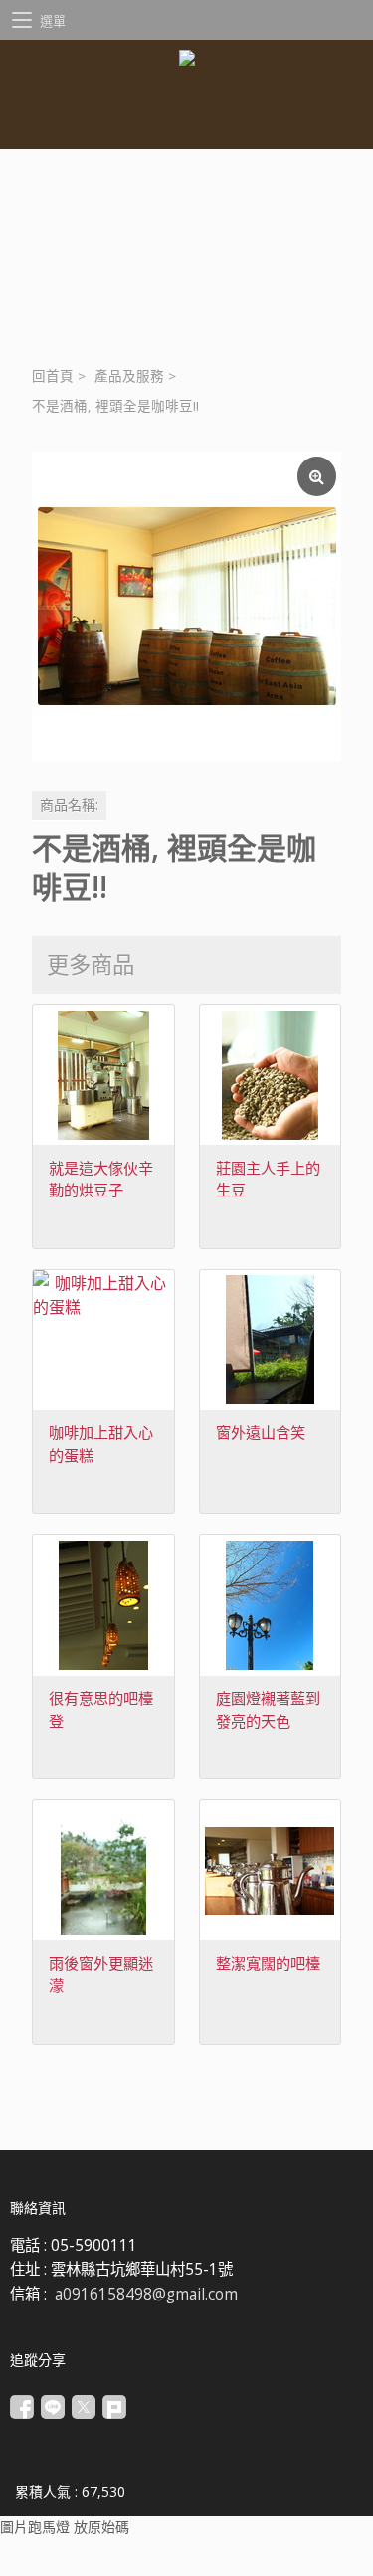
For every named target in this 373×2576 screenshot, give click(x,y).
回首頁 (53, 376)
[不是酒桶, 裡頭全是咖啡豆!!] (186, 606)
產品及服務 (129, 376)
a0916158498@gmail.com (146, 2294)
